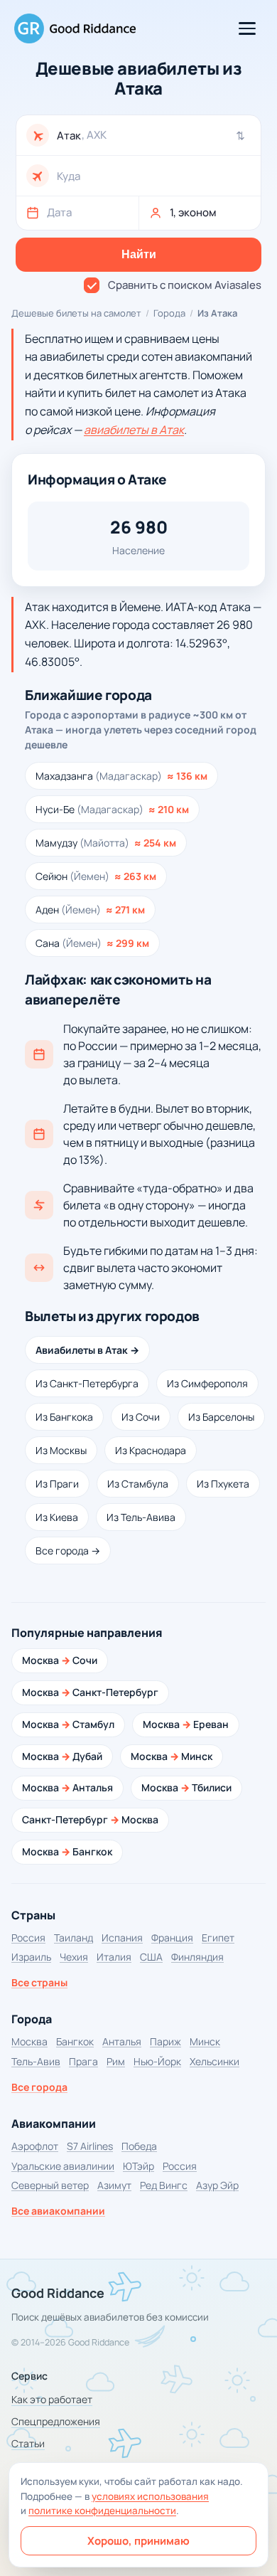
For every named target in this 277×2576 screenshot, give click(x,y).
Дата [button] (59, 212)
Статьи (28, 2443)
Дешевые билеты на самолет (76, 313)
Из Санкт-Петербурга (87, 1383)
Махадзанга (121, 776)
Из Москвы (61, 1450)
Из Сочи (141, 1417)
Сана (92, 943)
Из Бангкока (64, 1417)
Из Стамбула (138, 1484)
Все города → (68, 1551)
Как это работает (52, 2399)
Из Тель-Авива (141, 1517)
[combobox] (154, 136)
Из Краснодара (151, 1450)
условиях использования (150, 2496)
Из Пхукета (223, 1484)
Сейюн (96, 876)
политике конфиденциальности (102, 2511)
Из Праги (57, 1484)
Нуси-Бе (112, 809)
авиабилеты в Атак (134, 430)
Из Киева (57, 1517)
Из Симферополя (207, 1383)
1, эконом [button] (193, 212)
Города (169, 313)
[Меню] (247, 28)
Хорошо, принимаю (138, 2541)
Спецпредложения (56, 2421)
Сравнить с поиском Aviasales (185, 285)
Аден (90, 910)
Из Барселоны (221, 1417)
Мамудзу (106, 843)
